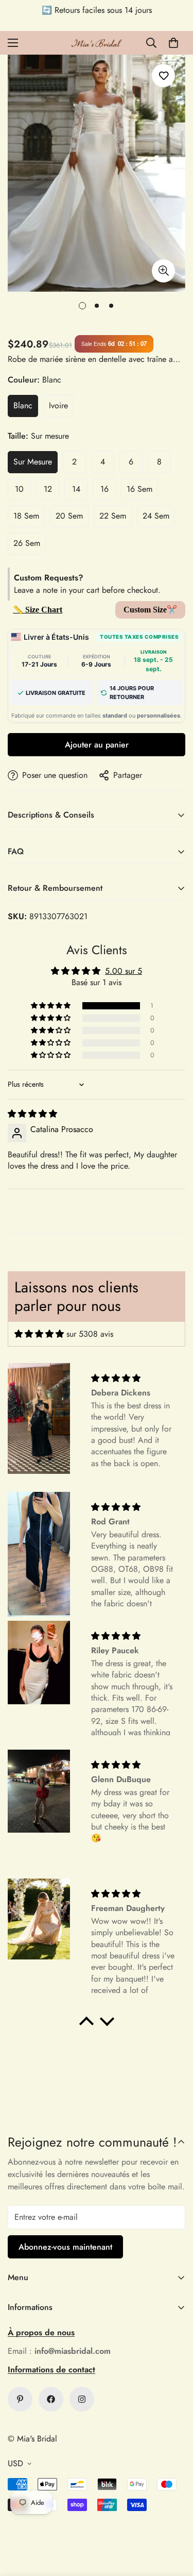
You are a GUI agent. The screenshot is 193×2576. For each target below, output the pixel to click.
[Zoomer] (163, 271)
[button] (173, 43)
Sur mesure (33, 462)
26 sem (27, 543)
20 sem (69, 516)
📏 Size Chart (38, 610)
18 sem (26, 516)
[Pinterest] (20, 2399)
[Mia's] (97, 43)
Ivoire (58, 405)
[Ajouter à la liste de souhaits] (163, 76)
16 (104, 489)
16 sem (139, 489)
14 (76, 489)
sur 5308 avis (90, 1334)
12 (48, 489)
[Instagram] (82, 2399)
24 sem (156, 516)
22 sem (113, 516)
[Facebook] (51, 2399)
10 (19, 489)
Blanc (23, 405)
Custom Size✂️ (150, 610)
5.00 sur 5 (124, 971)
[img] (32, 1114)
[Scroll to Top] (174, 2521)
